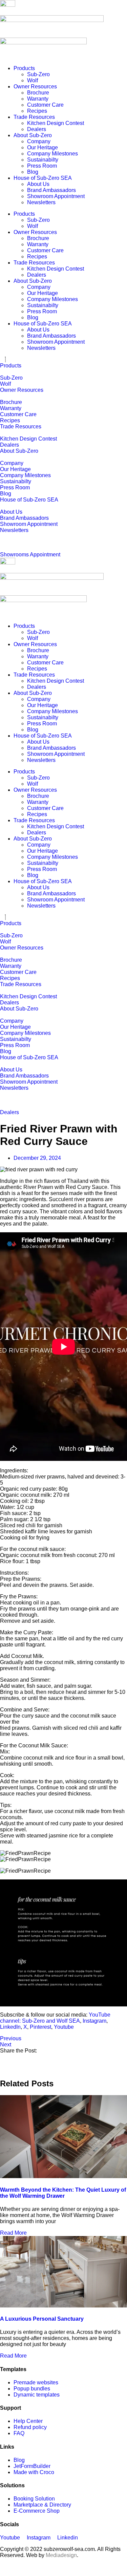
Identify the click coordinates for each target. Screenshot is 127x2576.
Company (39, 141)
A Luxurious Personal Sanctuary (42, 2319)
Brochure (38, 93)
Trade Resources (34, 117)
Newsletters (41, 202)
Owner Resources (35, 87)
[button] (63, 2057)
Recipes (37, 111)
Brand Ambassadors (51, 190)
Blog (33, 172)
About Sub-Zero (33, 135)
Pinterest (40, 2027)
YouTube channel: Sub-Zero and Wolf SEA (55, 2018)
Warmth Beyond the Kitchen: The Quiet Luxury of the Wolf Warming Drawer (63, 2193)
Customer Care (45, 105)
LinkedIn (10, 2027)
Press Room (42, 166)
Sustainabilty (43, 160)
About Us (38, 184)
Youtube (64, 2027)
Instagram (94, 2021)
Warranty (38, 99)
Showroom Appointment (56, 196)
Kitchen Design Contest (56, 123)
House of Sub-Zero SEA (43, 178)
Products (24, 68)
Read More (13, 2233)
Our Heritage (43, 147)
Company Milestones (52, 154)
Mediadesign (61, 2555)
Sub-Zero (38, 74)
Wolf (33, 80)
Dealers (37, 129)
